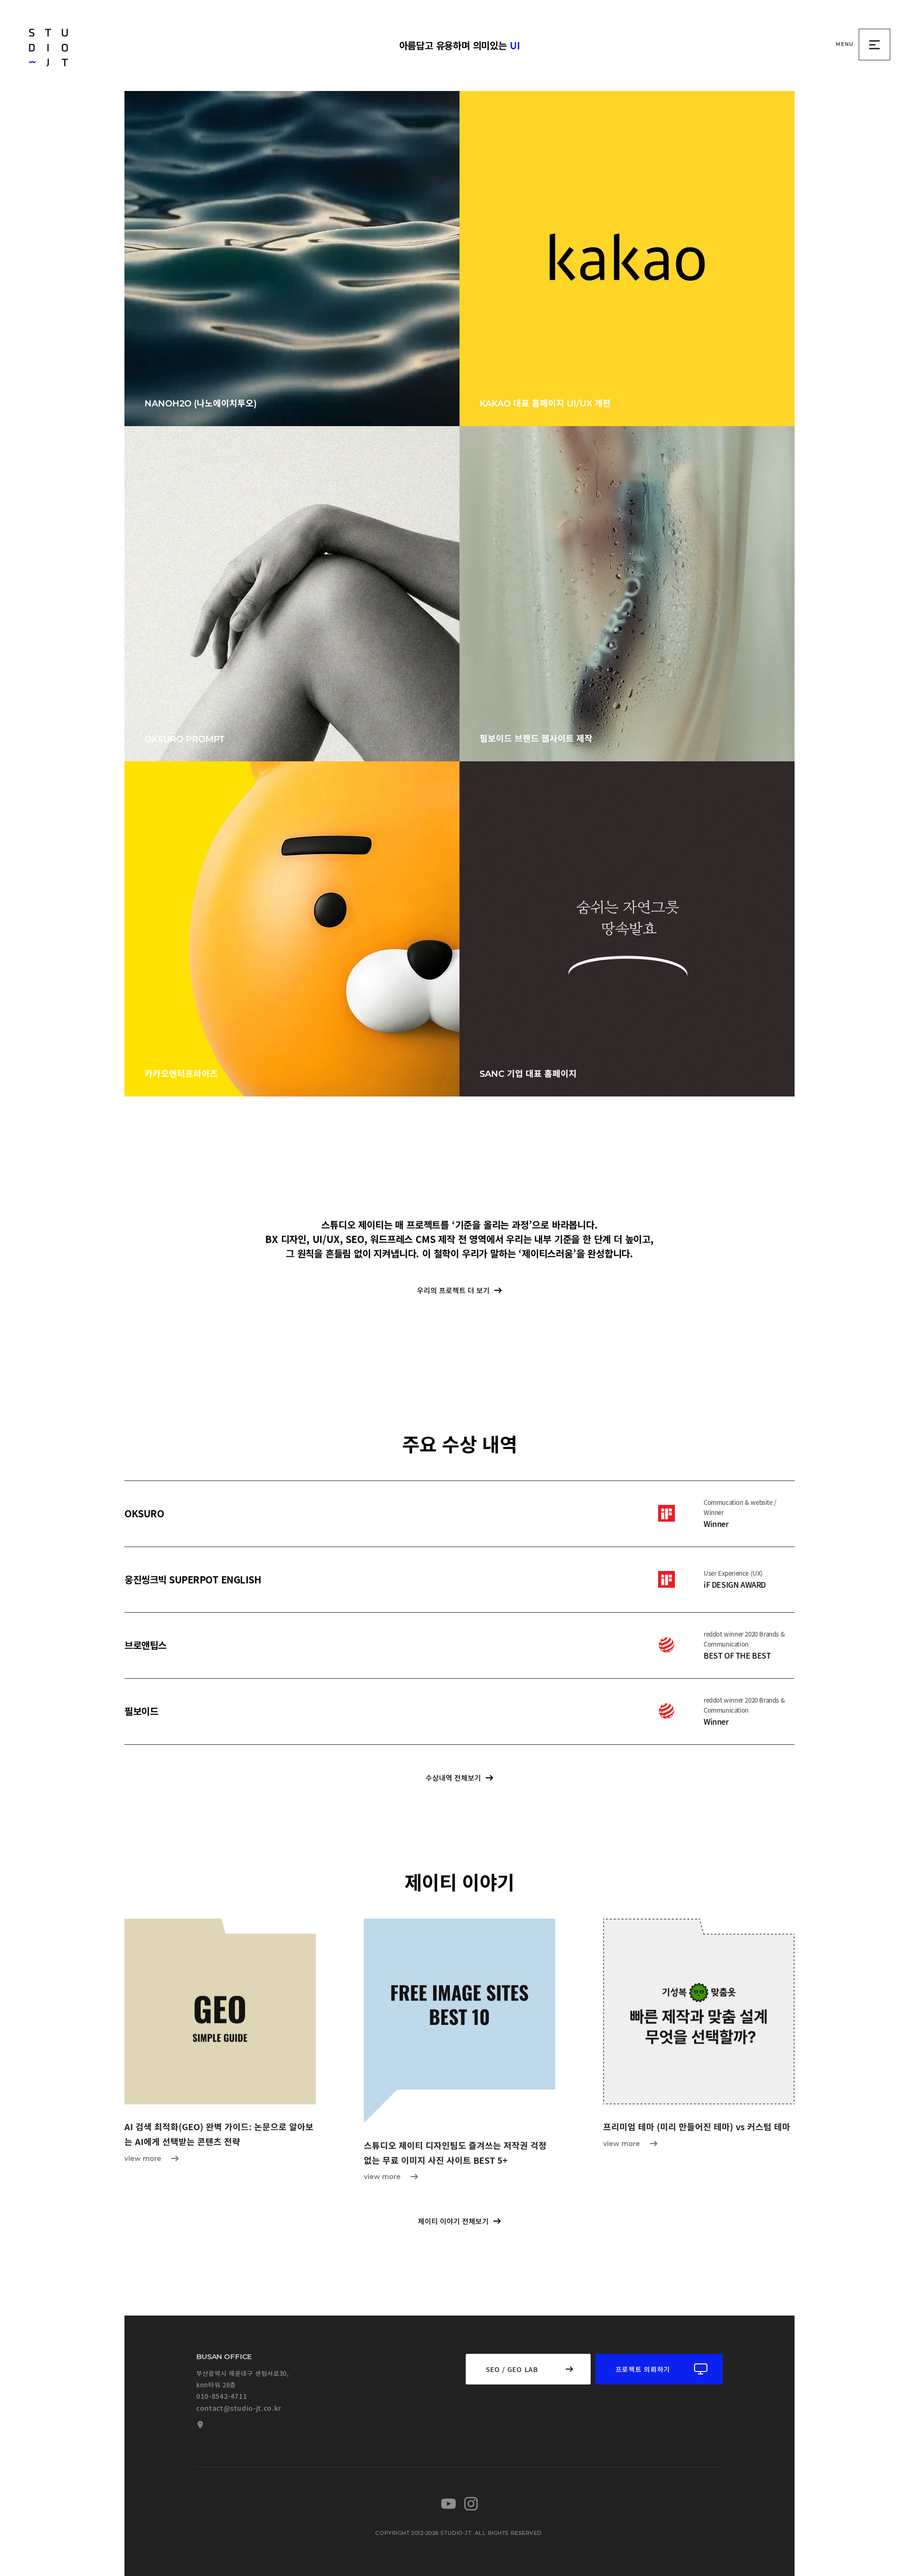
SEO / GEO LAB (512, 2369)
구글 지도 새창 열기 (199, 2425)
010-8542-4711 (222, 2396)
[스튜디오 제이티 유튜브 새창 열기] (448, 2504)
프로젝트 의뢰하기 (643, 2369)
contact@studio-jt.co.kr (239, 2408)
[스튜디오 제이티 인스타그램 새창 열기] (471, 2504)
